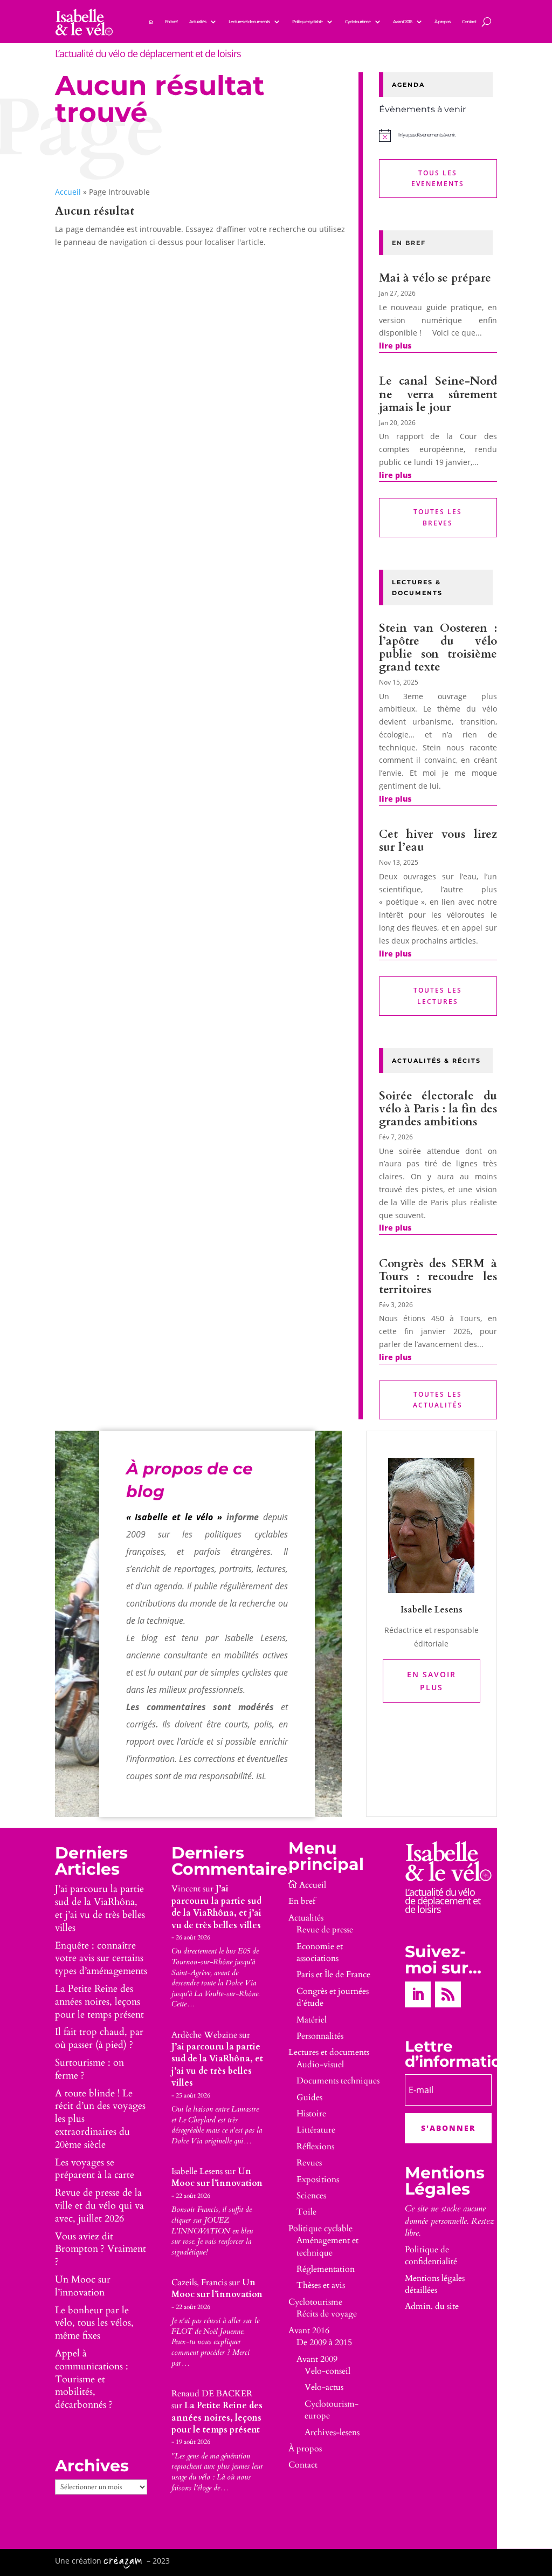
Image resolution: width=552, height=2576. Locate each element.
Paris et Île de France (333, 1974)
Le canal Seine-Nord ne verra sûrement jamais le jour (438, 394)
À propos (442, 22)
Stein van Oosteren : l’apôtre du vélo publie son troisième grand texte (438, 648)
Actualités (198, 22)
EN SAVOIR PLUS (432, 1681)
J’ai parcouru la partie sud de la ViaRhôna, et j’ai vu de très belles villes (100, 1908)
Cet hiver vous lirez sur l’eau (438, 841)
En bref (171, 22)
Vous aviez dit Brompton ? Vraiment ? (101, 2249)
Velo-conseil (327, 2371)
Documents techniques (338, 2081)
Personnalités (320, 2036)
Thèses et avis (321, 2285)
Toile (306, 2212)
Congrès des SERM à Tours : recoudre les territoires (438, 1277)
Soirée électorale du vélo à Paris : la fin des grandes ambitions (438, 1109)
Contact (469, 22)
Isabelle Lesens (197, 2171)
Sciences (311, 2196)
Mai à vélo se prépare (435, 278)
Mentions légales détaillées (435, 2284)
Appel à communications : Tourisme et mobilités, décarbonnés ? (92, 2379)
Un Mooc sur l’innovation (83, 2286)
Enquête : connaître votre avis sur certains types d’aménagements (101, 1959)
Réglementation (326, 2269)
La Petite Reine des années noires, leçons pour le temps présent (99, 2002)
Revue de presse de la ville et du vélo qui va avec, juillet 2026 (99, 2206)
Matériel (312, 2020)
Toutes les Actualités (438, 1400)
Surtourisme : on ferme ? (89, 2069)
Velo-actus (324, 2387)
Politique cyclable (307, 22)
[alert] (438, 135)
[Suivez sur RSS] (448, 1994)
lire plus (395, 346)
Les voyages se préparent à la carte (95, 2169)
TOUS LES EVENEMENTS (438, 178)
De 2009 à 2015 (324, 2342)
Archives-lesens (332, 2432)
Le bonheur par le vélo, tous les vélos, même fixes (94, 2323)
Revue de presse (325, 1930)
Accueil (68, 192)
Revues (309, 2163)
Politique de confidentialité (431, 2256)
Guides (309, 2097)
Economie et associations (320, 1952)
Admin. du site (432, 2306)
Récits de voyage (327, 2314)
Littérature (316, 2130)
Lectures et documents (249, 22)
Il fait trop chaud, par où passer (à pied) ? (99, 2038)
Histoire (311, 2114)
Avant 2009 (317, 2359)
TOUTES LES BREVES (438, 517)
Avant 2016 (402, 22)
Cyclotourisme (358, 22)
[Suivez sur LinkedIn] (418, 1994)
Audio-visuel (320, 2065)
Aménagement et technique (327, 2246)
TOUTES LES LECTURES (438, 996)
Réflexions (315, 2147)
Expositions (318, 2179)
